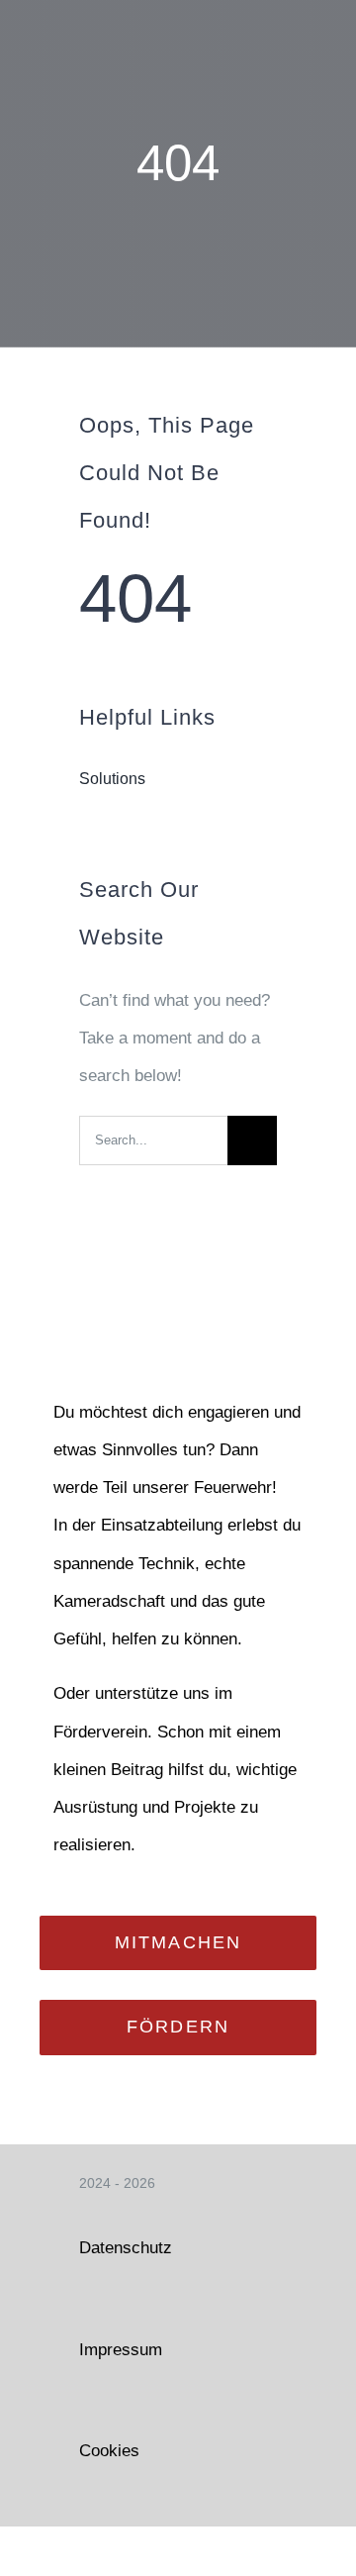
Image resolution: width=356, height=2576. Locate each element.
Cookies (109, 2451)
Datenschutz (126, 2248)
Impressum (121, 2350)
